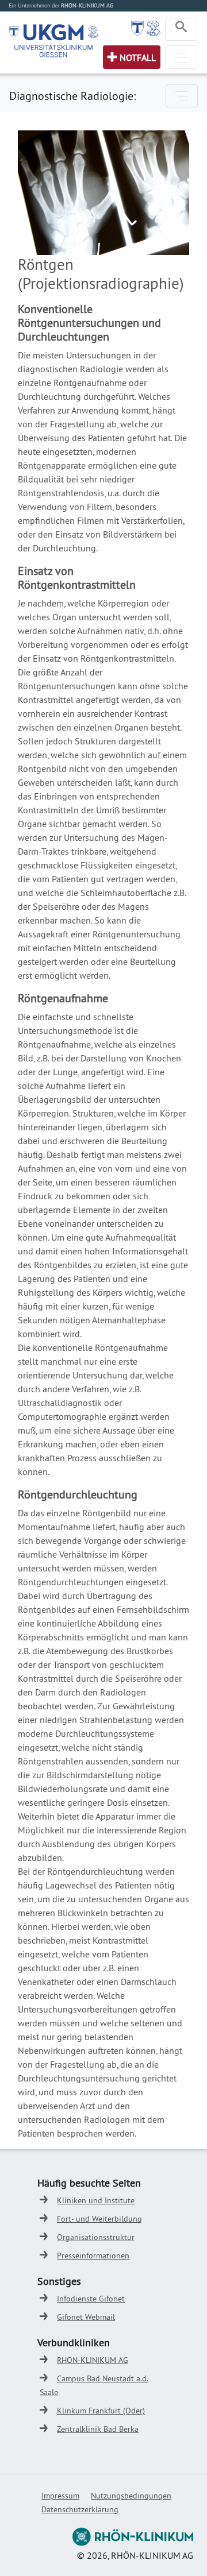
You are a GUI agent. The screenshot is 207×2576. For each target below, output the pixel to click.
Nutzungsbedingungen (131, 2496)
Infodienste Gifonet (91, 2299)
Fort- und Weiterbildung (99, 2219)
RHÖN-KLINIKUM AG (93, 2360)
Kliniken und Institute (96, 2200)
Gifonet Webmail (86, 2317)
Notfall (138, 57)
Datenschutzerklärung (80, 2509)
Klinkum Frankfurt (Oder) (101, 2411)
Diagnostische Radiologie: (72, 96)
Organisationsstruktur (96, 2237)
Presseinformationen (93, 2256)
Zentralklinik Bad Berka (98, 2429)
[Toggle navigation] (181, 29)
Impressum (60, 2496)
